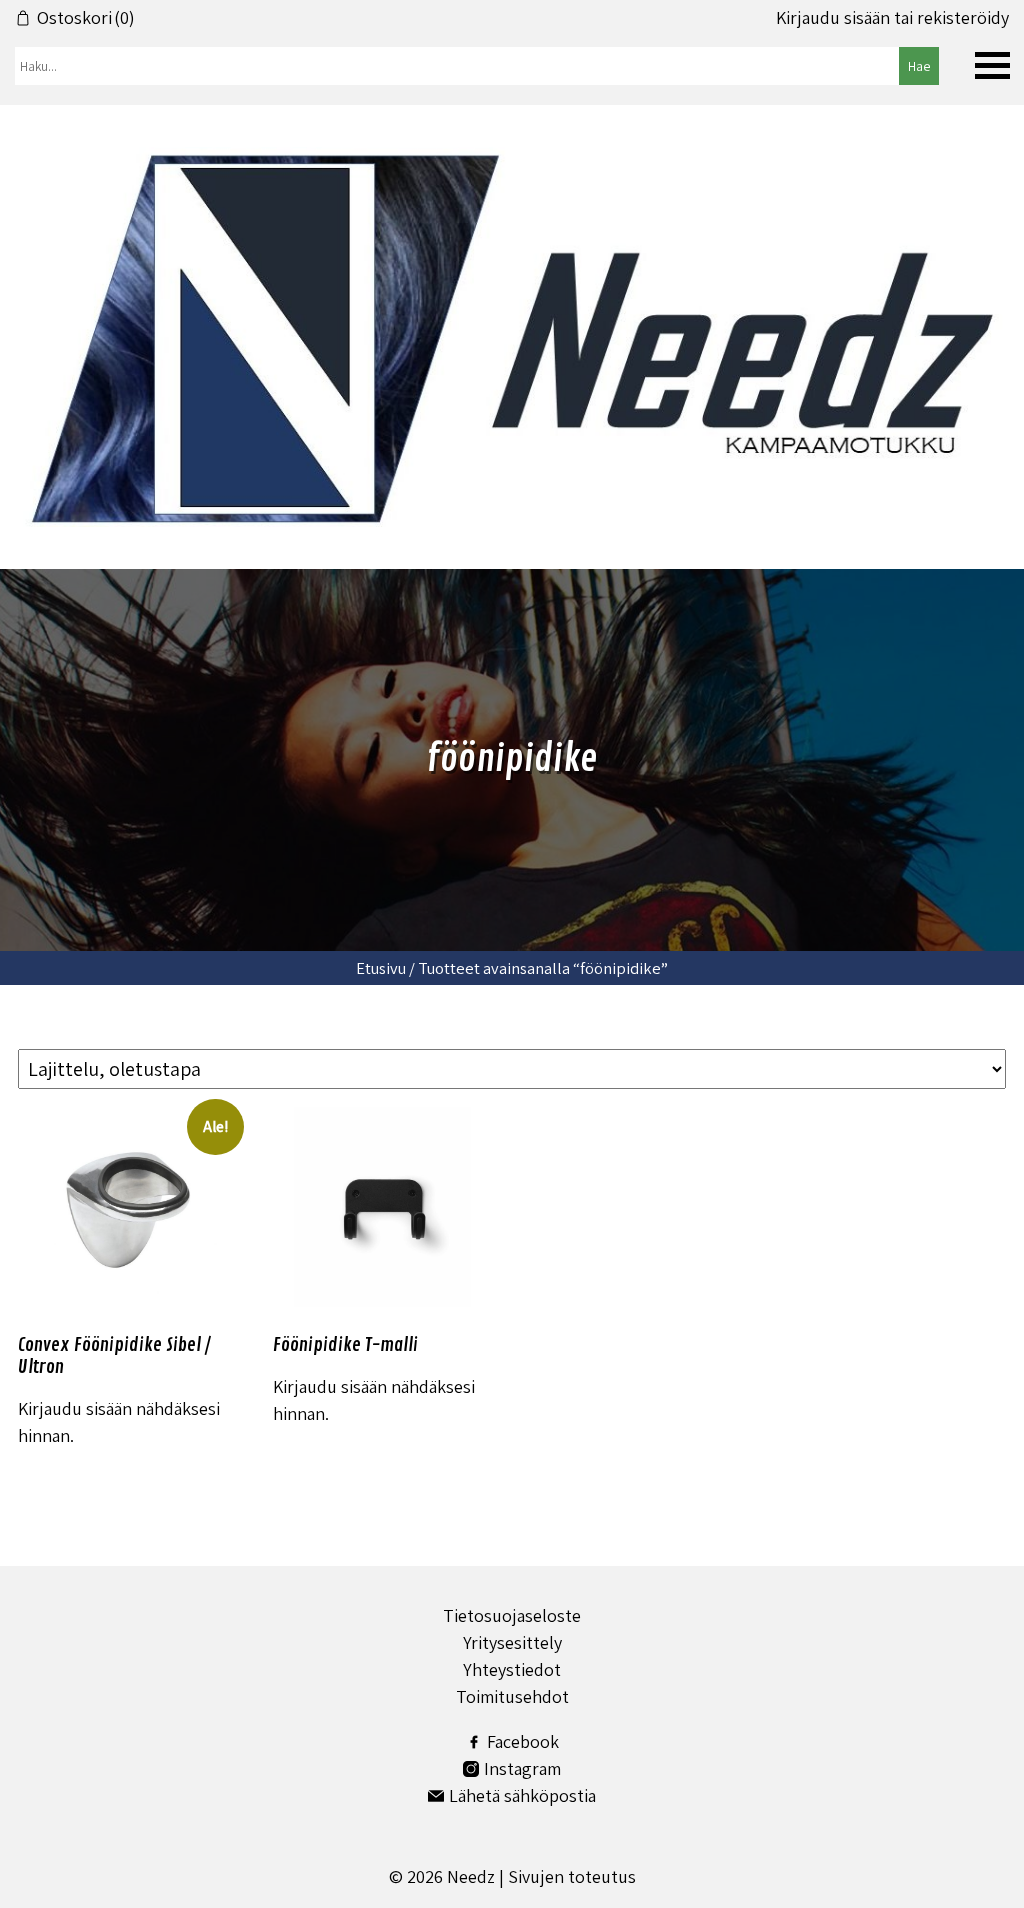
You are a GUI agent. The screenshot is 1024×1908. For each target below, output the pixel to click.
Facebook (523, 1741)
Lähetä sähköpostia (522, 1795)
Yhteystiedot (512, 1669)
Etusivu (381, 968)
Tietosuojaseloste (512, 1615)
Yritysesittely (512, 1642)
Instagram (522, 1768)
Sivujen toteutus (572, 1876)
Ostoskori (86, 18)
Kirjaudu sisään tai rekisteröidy (892, 18)
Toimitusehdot (512, 1696)
